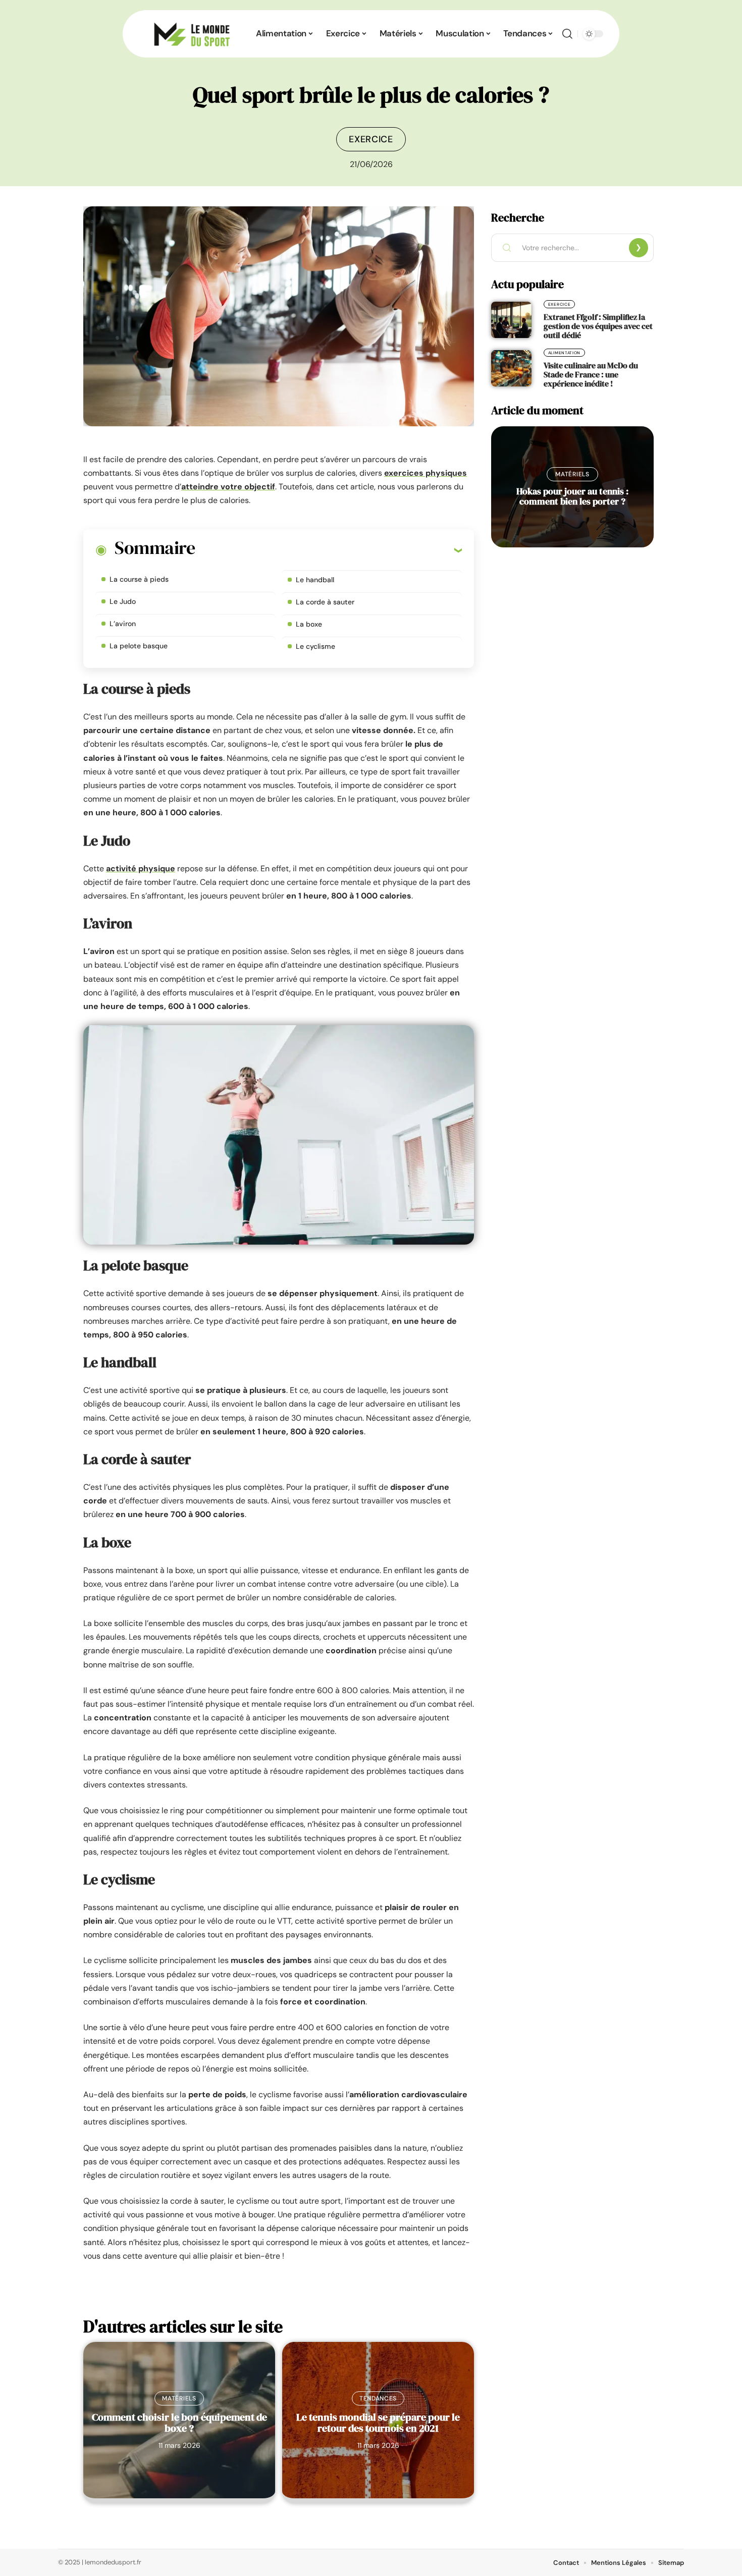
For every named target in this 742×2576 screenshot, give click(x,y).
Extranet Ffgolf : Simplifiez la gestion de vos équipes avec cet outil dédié (598, 326)
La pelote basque (139, 646)
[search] (567, 34)
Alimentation (564, 353)
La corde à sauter (325, 602)
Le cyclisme (315, 646)
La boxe (309, 624)
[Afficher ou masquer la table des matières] (328, 550)
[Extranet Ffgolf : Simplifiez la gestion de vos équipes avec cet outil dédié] (511, 320)
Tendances (378, 2398)
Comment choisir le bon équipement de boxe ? (179, 2423)
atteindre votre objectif (228, 487)
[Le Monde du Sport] (192, 34)
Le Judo (123, 601)
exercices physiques (426, 473)
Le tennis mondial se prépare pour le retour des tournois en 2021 (378, 2423)
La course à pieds (139, 579)
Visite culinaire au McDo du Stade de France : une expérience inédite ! (591, 374)
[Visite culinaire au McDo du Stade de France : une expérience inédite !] (511, 368)
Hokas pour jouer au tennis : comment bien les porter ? (572, 496)
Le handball (315, 580)
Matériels (179, 2398)
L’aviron (123, 624)
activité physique (141, 869)
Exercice (371, 139)
